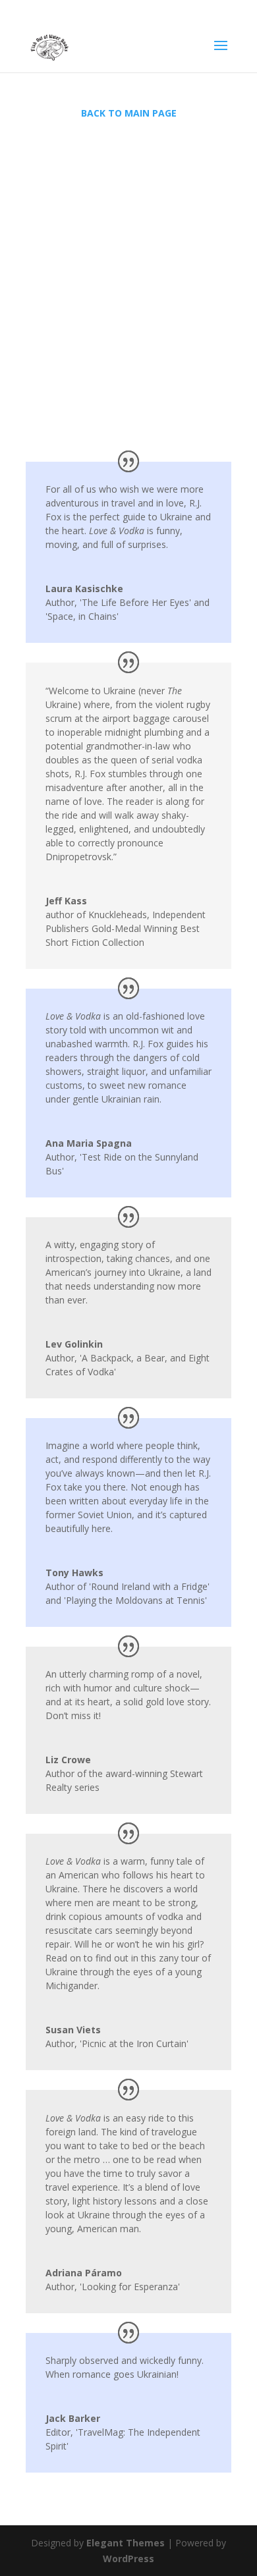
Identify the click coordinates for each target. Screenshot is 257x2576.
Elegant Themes (126, 2543)
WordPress (128, 2559)
